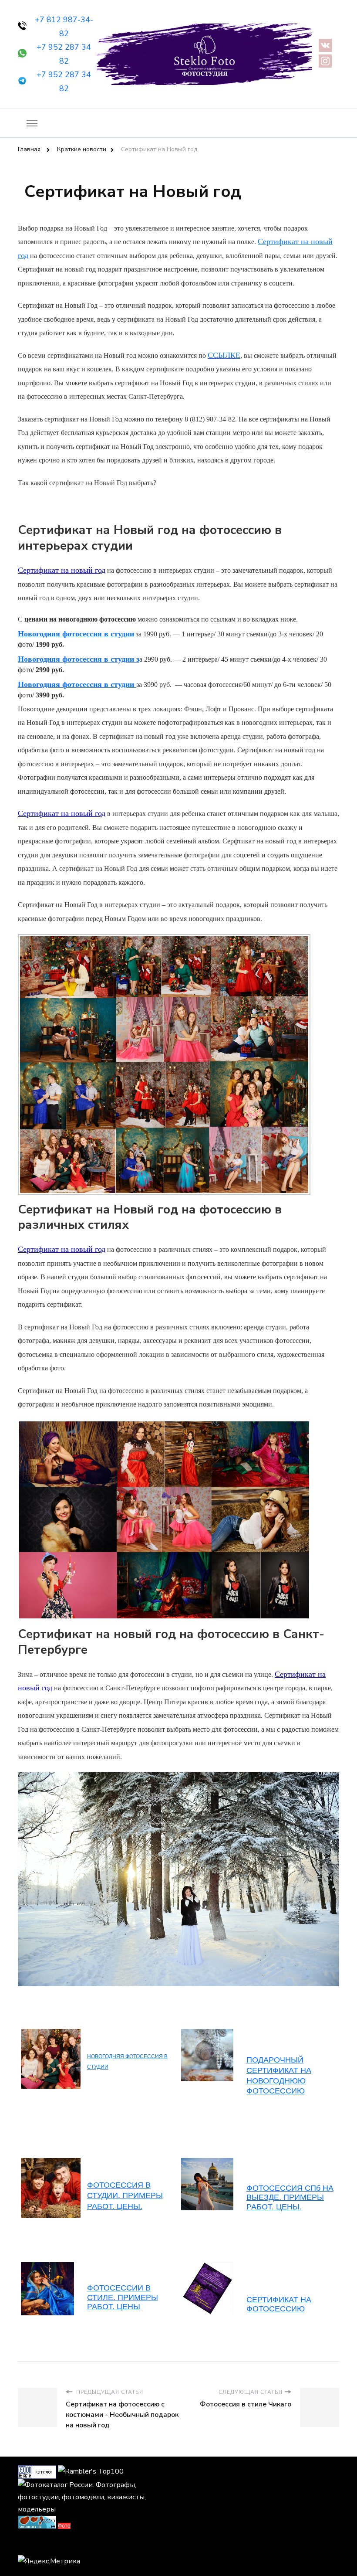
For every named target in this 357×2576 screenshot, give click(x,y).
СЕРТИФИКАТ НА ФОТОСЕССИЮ (279, 2304)
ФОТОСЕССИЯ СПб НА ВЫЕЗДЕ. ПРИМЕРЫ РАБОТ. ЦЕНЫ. (290, 2197)
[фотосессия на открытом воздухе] (207, 2267)
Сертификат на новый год (62, 570)
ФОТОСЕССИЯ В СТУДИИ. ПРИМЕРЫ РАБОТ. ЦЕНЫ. (125, 2196)
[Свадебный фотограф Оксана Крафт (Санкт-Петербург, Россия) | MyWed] (37, 2545)
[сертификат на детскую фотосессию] (47, 2267)
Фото (64, 2526)
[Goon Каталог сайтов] (37, 2471)
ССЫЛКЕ (224, 355)
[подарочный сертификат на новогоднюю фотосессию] (207, 2033)
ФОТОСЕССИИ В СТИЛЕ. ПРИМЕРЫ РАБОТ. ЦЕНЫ (123, 2297)
